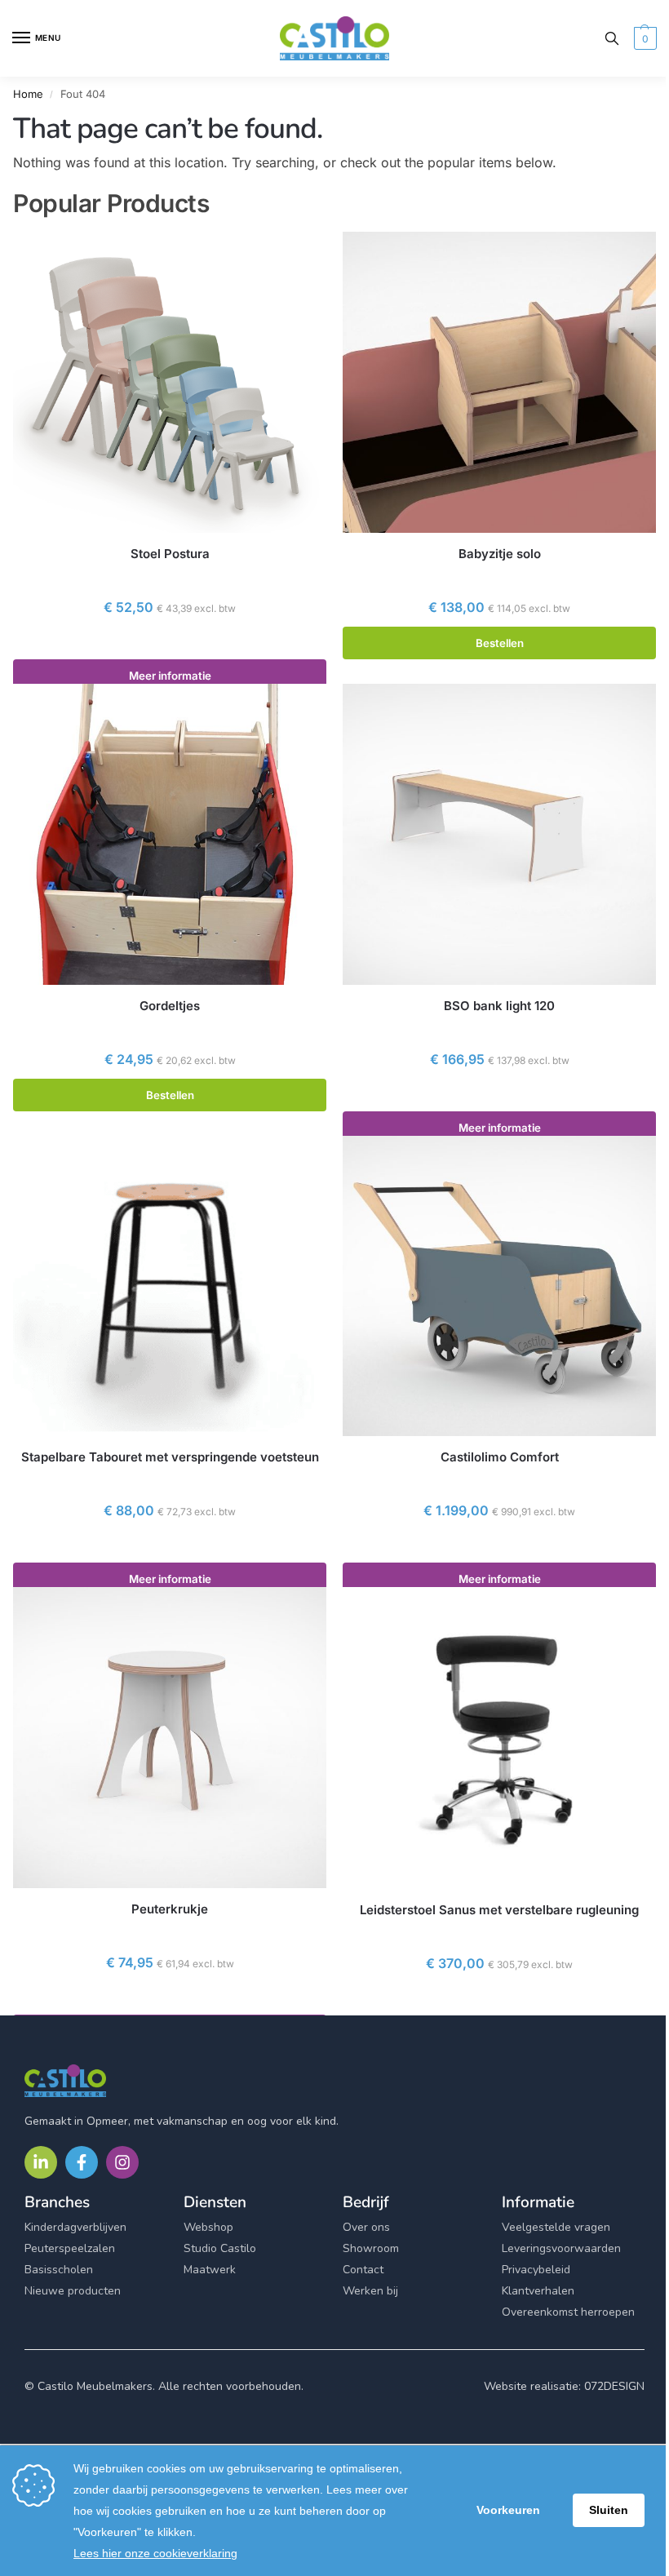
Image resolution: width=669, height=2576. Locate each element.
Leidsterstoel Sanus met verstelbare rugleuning (499, 1910)
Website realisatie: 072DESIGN (564, 2386)
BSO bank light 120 (499, 1006)
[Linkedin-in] (41, 2162)
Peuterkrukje (170, 1909)
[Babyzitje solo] (499, 382)
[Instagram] (122, 2162)
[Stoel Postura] (170, 382)
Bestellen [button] (500, 643)
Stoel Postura (170, 554)
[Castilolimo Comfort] (499, 1286)
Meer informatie (170, 676)
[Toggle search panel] (612, 38)
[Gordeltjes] (170, 834)
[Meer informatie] (170, 643)
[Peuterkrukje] (170, 1738)
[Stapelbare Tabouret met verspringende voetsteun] (170, 1286)
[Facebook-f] (82, 2162)
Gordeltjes (170, 1006)
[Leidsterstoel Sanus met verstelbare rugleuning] (499, 1738)
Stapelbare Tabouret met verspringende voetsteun (170, 1457)
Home (28, 94)
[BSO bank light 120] (499, 834)
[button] (643, 38)
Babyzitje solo (500, 554)
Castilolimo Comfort (500, 1457)
